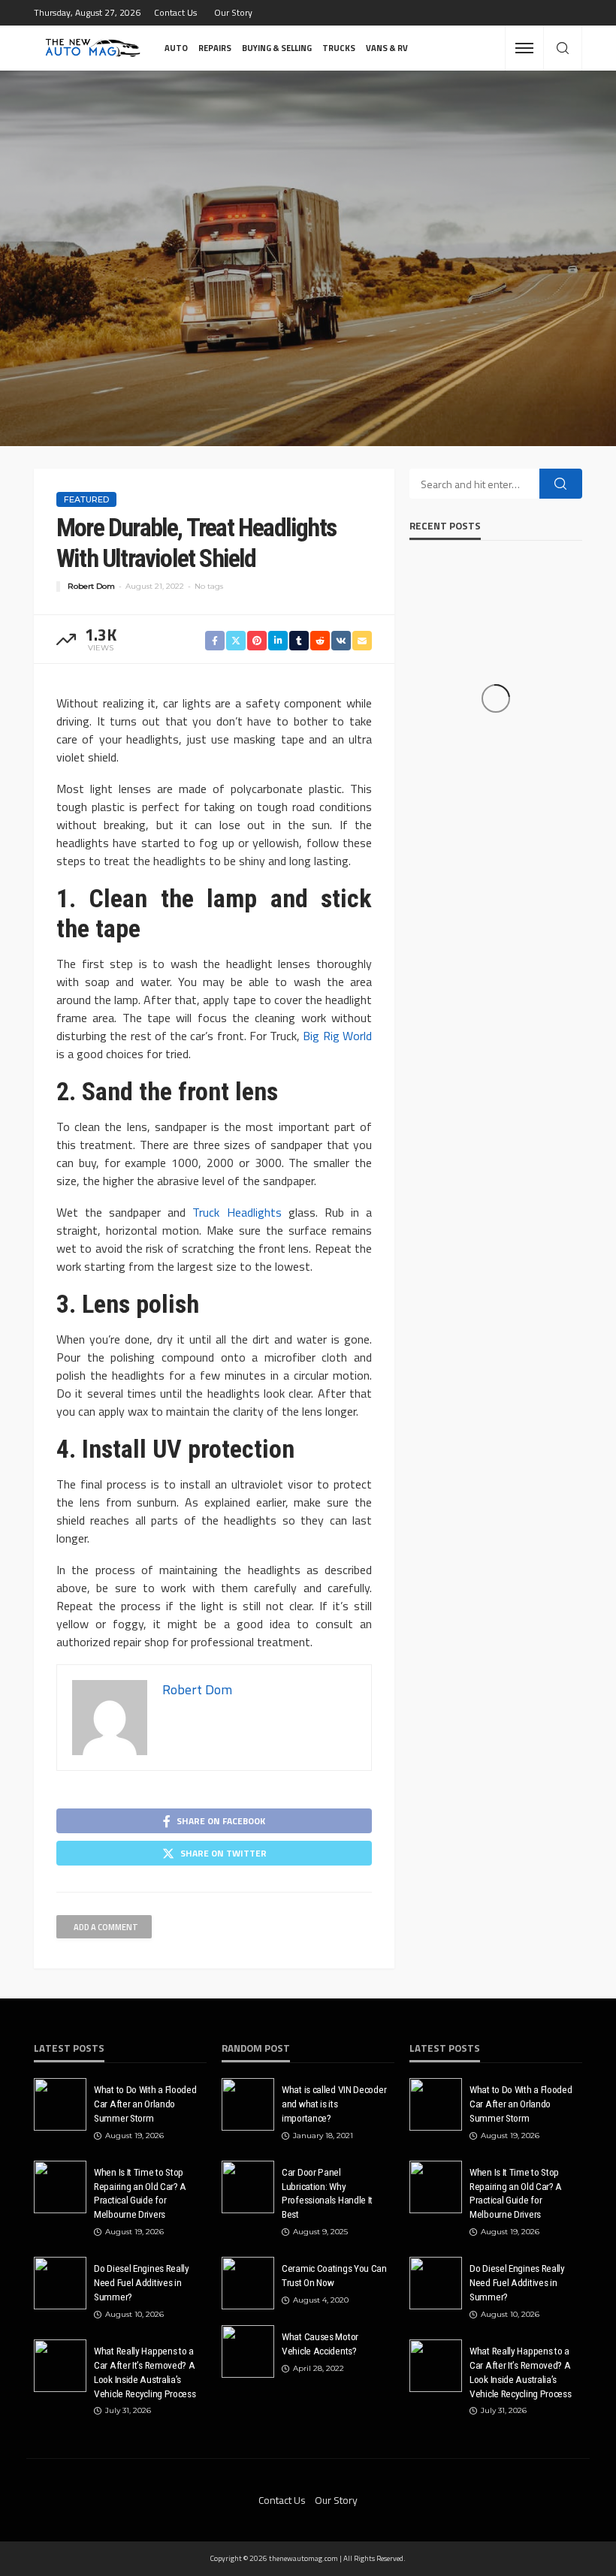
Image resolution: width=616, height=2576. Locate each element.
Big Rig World (337, 1036)
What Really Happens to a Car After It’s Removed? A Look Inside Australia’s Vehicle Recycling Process (145, 2372)
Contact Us (175, 12)
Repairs (215, 48)
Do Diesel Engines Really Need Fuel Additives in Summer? (142, 2282)
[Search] (563, 49)
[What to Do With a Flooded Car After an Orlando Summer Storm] (60, 2104)
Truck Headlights (237, 1212)
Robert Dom (91, 586)
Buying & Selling (277, 48)
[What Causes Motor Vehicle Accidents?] (248, 2351)
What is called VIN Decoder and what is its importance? (334, 2104)
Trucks (339, 48)
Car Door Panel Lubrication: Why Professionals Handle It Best (327, 2193)
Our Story (233, 12)
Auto (176, 48)
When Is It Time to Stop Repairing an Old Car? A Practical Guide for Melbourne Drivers (140, 2193)
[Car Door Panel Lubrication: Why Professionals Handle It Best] (248, 2187)
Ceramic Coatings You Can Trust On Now (334, 2275)
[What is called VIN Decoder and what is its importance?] (248, 2104)
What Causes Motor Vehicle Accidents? (320, 2344)
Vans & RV (387, 48)
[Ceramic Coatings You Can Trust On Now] (248, 2283)
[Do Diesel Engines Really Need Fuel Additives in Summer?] (60, 2283)
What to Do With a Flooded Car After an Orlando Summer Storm (145, 2104)
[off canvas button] (524, 48)
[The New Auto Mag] (93, 48)
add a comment (106, 1927)
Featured (86, 499)
